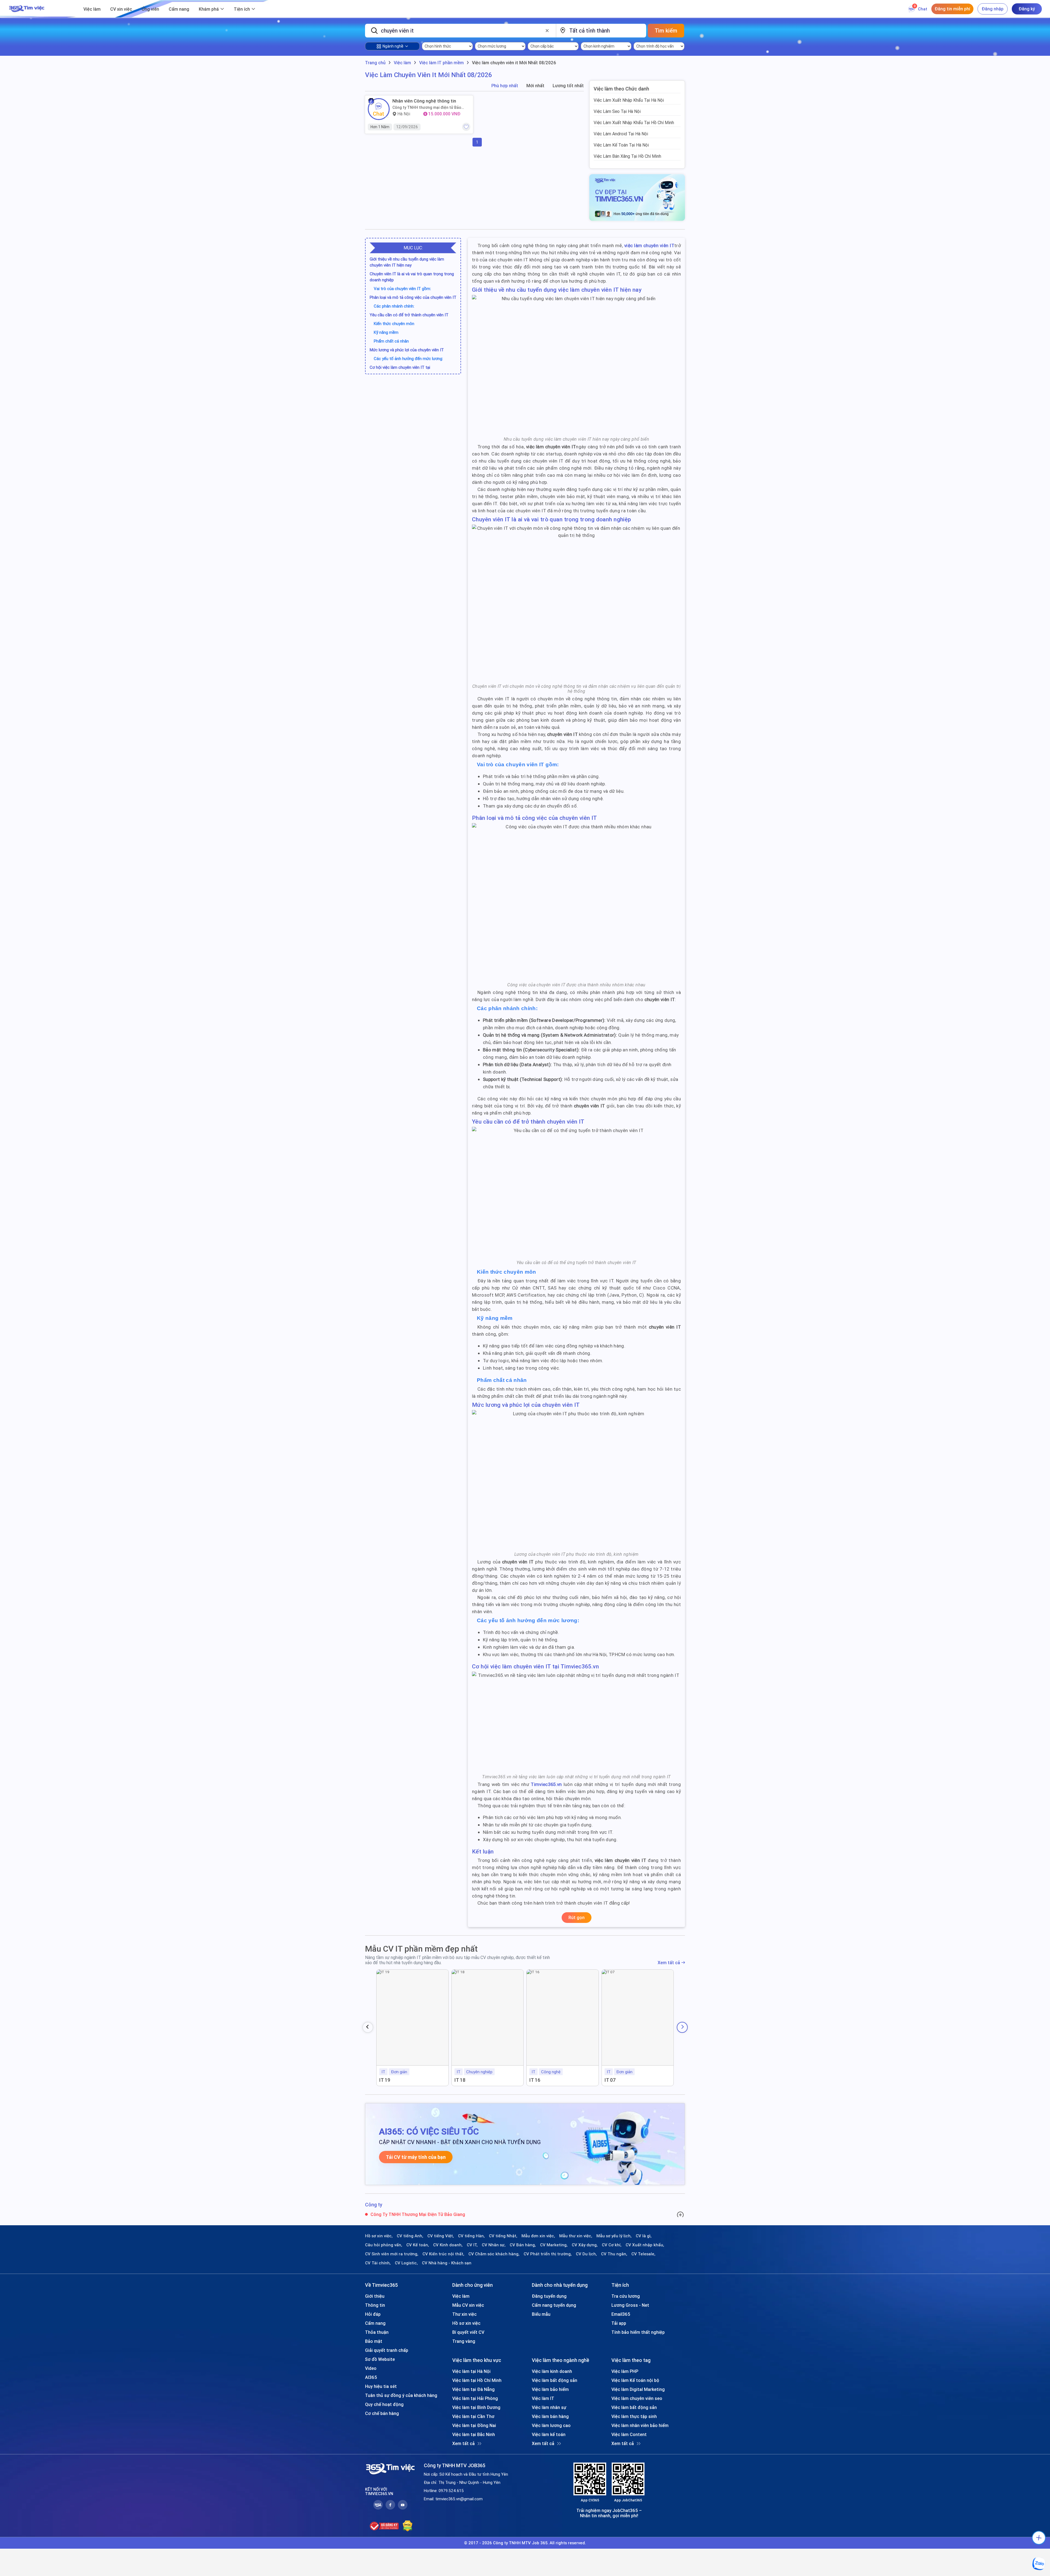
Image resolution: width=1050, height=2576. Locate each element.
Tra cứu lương (626, 2296)
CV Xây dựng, (585, 2245)
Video (371, 2368)
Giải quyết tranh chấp (387, 2350)
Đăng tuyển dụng (549, 2296)
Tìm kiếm (666, 30)
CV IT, (472, 2245)
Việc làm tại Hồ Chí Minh (477, 2380)
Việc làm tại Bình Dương (476, 2407)
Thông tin (375, 2305)
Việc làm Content (629, 2434)
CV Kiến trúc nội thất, (443, 2254)
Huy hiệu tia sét (381, 2386)
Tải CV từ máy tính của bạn (416, 2157)
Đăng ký (1027, 9)
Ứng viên (150, 9)
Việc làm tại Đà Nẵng (473, 2389)
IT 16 (535, 2080)
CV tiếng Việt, (441, 2236)
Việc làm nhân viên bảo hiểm (640, 2425)
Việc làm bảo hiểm (550, 2389)
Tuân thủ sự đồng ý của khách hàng (401, 2395)
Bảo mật (374, 2341)
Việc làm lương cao (551, 2425)
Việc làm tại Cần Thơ (473, 2416)
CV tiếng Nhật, (503, 2236)
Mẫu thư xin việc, (576, 2236)
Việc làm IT (543, 2398)
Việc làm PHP (625, 2371)
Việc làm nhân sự (549, 2407)
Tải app (619, 2323)
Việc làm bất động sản (555, 2380)
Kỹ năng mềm (386, 332)
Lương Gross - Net (630, 2305)
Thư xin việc (464, 2314)
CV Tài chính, (378, 2263)
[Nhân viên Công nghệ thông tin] (379, 109)
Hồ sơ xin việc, (379, 2236)
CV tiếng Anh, (410, 2236)
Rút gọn (577, 1917)
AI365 (371, 2377)
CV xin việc (121, 9)
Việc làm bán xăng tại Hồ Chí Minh (627, 156)
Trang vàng (464, 2341)
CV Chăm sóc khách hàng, (494, 2254)
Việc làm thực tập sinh (634, 2416)
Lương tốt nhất (568, 86)
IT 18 (460, 2080)
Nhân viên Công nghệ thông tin (424, 101)
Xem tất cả (669, 1963)
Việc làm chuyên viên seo (637, 2398)
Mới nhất (535, 86)
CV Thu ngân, (614, 2254)
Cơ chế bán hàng (382, 2413)
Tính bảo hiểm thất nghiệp (638, 2332)
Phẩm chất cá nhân (391, 341)
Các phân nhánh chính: (394, 306)
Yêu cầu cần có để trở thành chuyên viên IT (409, 315)
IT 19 (385, 2080)
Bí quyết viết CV (468, 2332)
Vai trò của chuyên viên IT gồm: (402, 289)
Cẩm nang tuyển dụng (554, 2305)
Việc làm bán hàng (550, 2416)
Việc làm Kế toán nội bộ (635, 2380)
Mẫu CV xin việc (468, 2305)
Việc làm (92, 9)
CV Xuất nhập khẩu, (645, 2245)
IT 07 (610, 2080)
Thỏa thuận (377, 2332)
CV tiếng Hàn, (471, 2236)
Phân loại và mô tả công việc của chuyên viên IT (413, 297)
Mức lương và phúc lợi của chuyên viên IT (407, 350)
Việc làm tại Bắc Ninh (474, 2434)
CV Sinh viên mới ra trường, (392, 2254)
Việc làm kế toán (549, 2434)
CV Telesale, (643, 2254)
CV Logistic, (406, 2263)
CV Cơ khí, (612, 2245)
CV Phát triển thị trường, (548, 2254)
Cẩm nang (179, 9)
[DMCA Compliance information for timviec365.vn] (408, 2526)
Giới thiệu (375, 2296)
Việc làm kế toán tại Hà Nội (621, 145)
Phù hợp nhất (505, 86)
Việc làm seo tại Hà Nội (617, 111)
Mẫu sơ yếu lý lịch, (614, 2236)
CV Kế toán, (418, 2245)
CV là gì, (644, 2236)
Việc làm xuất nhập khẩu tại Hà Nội (629, 100)
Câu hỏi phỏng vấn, (384, 2245)
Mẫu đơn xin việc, (538, 2236)
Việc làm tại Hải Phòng (475, 2398)
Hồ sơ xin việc (466, 2323)
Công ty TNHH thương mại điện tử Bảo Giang (427, 107)
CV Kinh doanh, (448, 2245)
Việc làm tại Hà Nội (471, 2371)
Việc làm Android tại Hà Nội (621, 134)
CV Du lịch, (586, 2254)
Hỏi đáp (373, 2314)
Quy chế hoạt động (384, 2404)
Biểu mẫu (541, 2314)
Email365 (621, 2314)
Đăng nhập (993, 9)
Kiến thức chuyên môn (394, 324)
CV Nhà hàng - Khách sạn (447, 2263)
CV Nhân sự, (494, 2245)
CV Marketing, (554, 2245)
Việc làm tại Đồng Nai (474, 2425)
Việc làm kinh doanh (552, 2371)
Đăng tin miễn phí (952, 9)
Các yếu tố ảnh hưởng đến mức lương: (408, 359)
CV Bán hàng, (523, 2245)
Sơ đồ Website (380, 2359)
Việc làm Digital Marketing (638, 2389)
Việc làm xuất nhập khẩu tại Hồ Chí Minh (634, 122)
